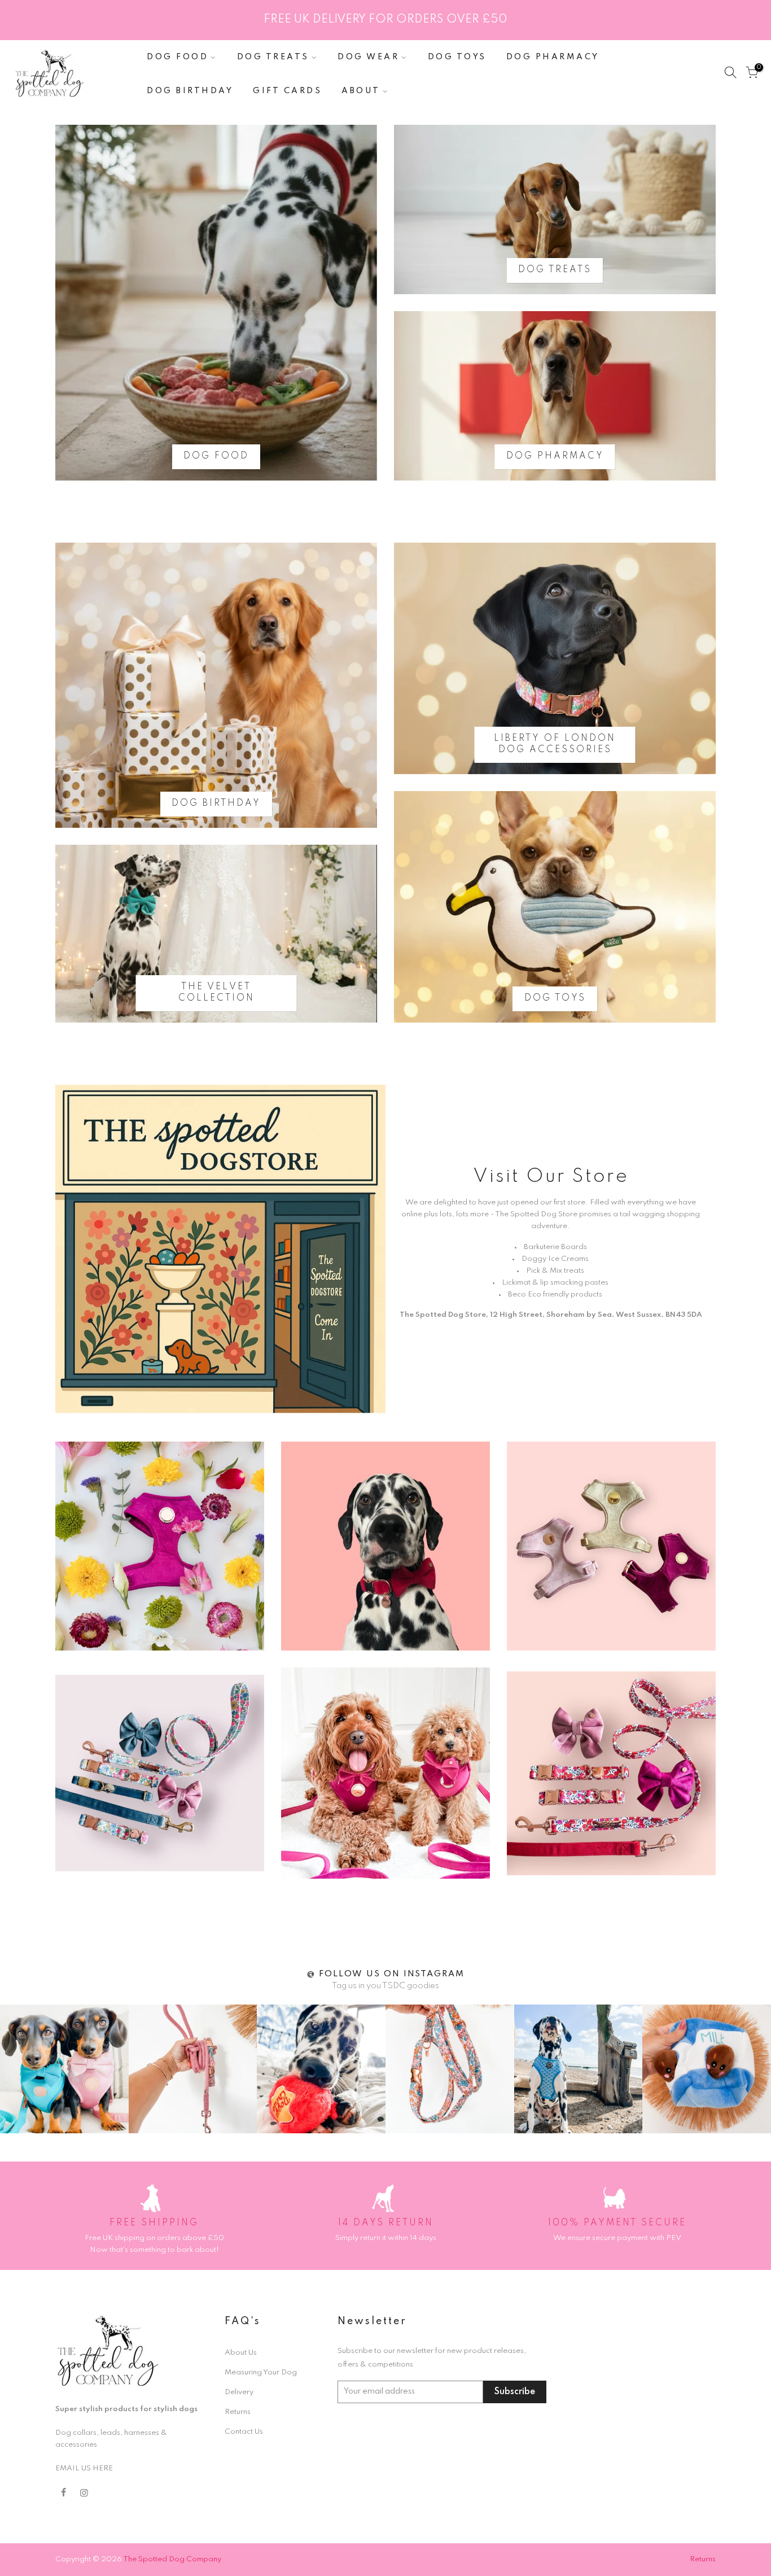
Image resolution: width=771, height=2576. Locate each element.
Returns (238, 2412)
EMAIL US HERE (84, 2468)
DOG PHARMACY (553, 57)
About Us (241, 2353)
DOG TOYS (457, 57)
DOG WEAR (368, 57)
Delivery (239, 2392)
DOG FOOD (178, 57)
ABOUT (361, 91)
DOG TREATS (273, 57)
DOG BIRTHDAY (190, 91)
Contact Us (244, 2432)
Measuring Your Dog (261, 2372)
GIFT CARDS (287, 91)
